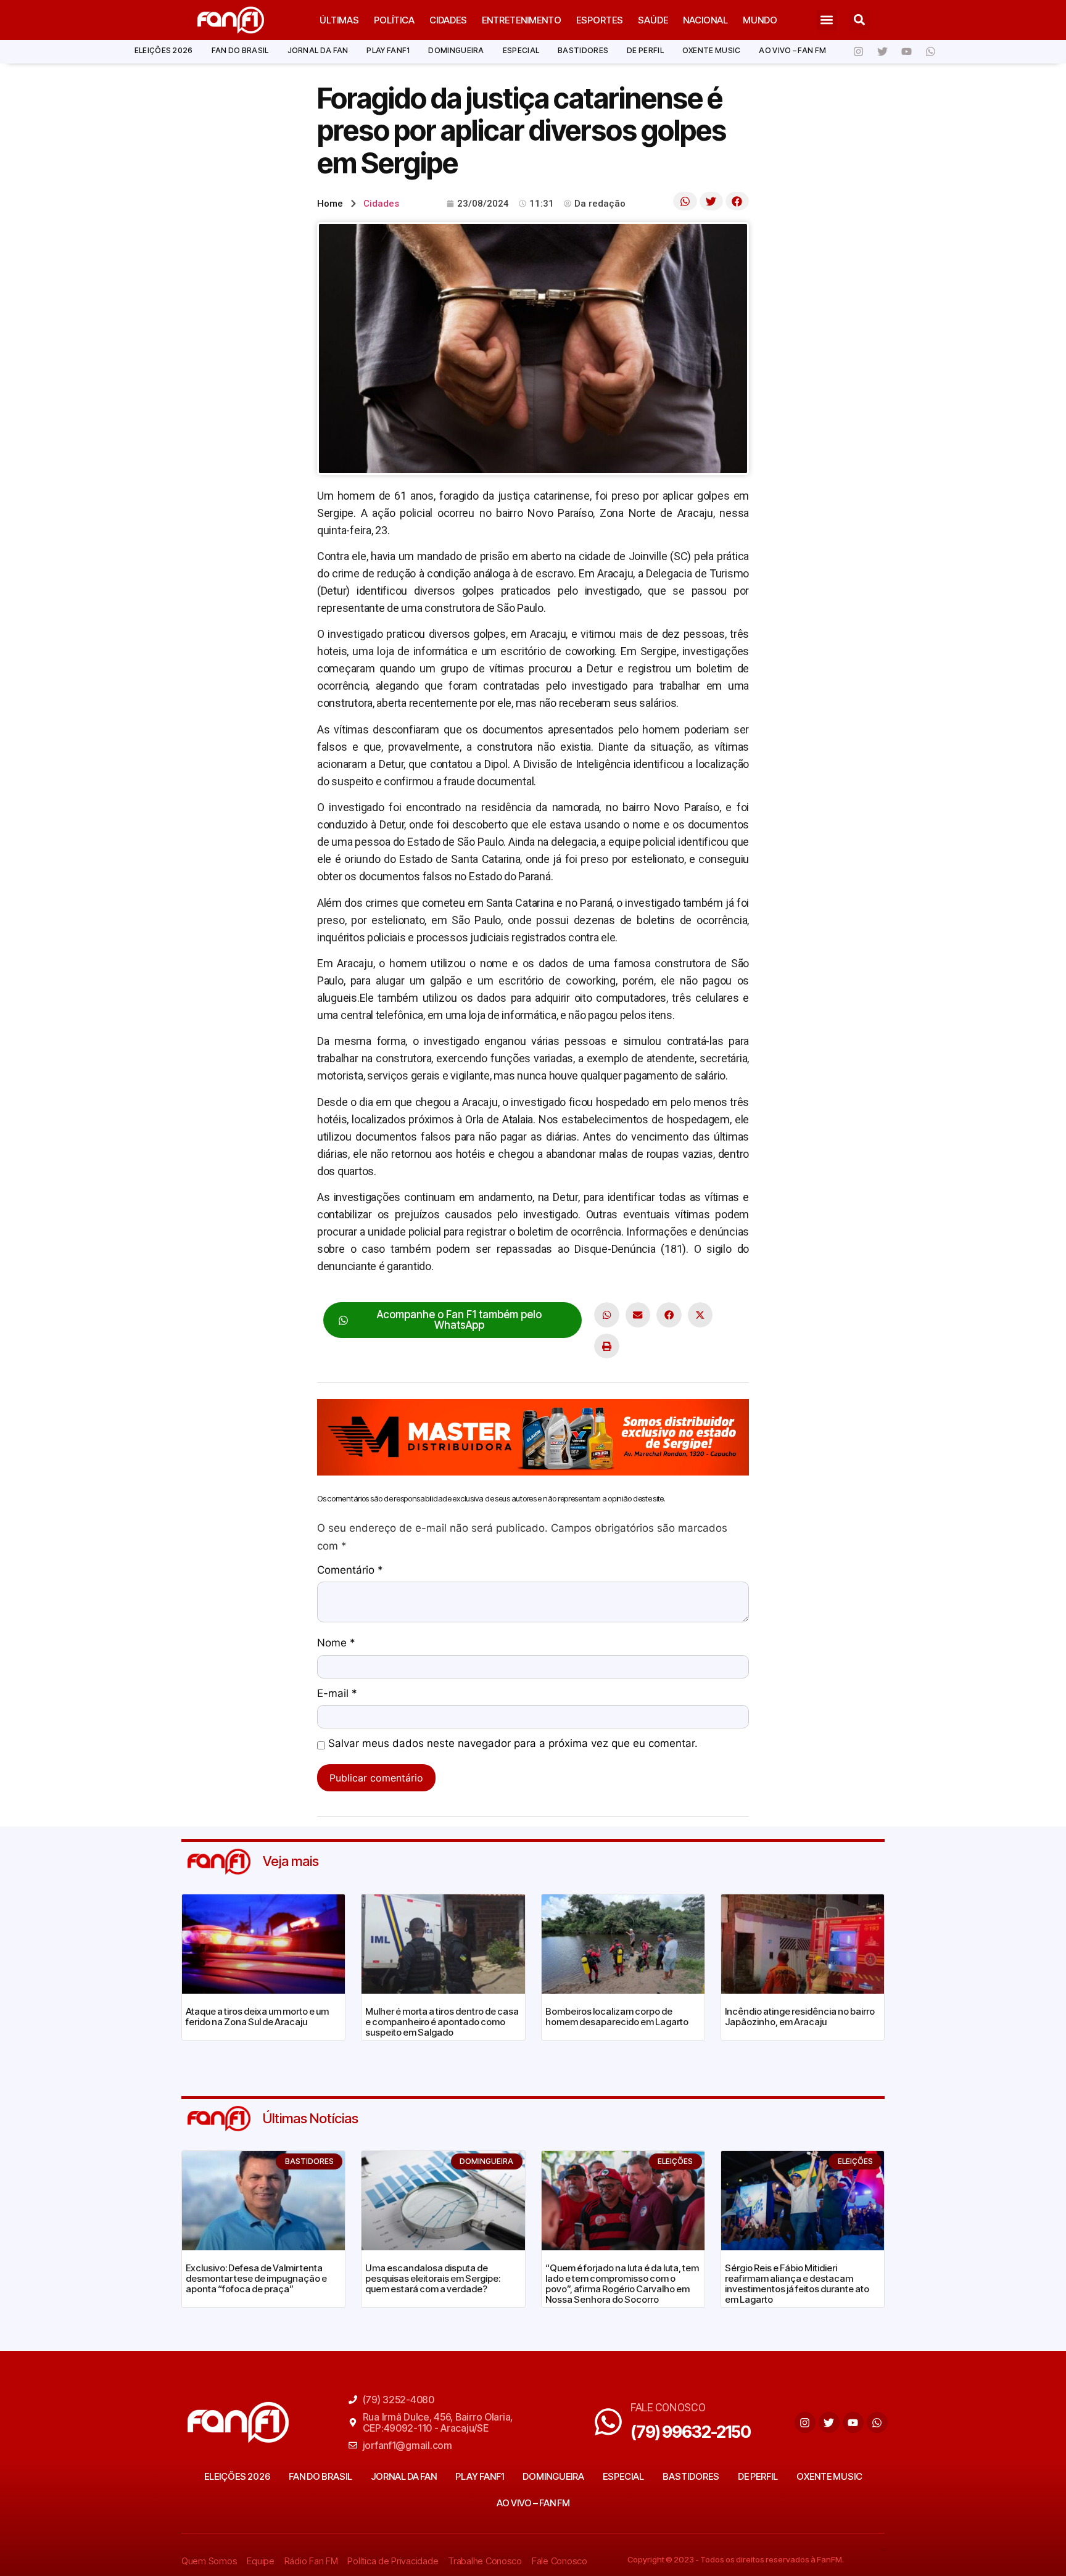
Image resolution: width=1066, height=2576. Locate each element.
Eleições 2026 (164, 50)
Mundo (760, 20)
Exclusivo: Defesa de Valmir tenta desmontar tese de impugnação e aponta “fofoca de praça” (256, 2278)
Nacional (705, 20)
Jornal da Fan (318, 50)
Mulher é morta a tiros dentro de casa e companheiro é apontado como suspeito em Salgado (442, 2022)
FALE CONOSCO (668, 2407)
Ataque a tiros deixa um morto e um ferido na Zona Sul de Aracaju (257, 2017)
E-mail (337, 1694)
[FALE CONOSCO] (608, 2422)
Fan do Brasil (240, 50)
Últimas (339, 20)
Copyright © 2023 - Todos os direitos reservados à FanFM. (736, 2559)
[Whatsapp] (930, 52)
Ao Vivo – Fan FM (792, 50)
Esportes (600, 20)
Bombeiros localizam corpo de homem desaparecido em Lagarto (617, 2017)
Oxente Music (712, 50)
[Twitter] (882, 52)
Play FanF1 (388, 50)
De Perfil (645, 50)
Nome (336, 1643)
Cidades (448, 20)
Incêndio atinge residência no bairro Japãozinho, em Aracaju (800, 2017)
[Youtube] (906, 52)
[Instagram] (858, 52)
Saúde (653, 20)
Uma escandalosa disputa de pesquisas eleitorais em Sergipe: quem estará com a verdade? (433, 2278)
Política (394, 20)
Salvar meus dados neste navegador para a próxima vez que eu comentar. (513, 1744)
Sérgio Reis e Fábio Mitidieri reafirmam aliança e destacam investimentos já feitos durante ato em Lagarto (797, 2284)
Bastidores (583, 50)
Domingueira (456, 50)
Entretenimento (522, 20)
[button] (827, 20)
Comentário (350, 1571)
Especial (521, 50)
